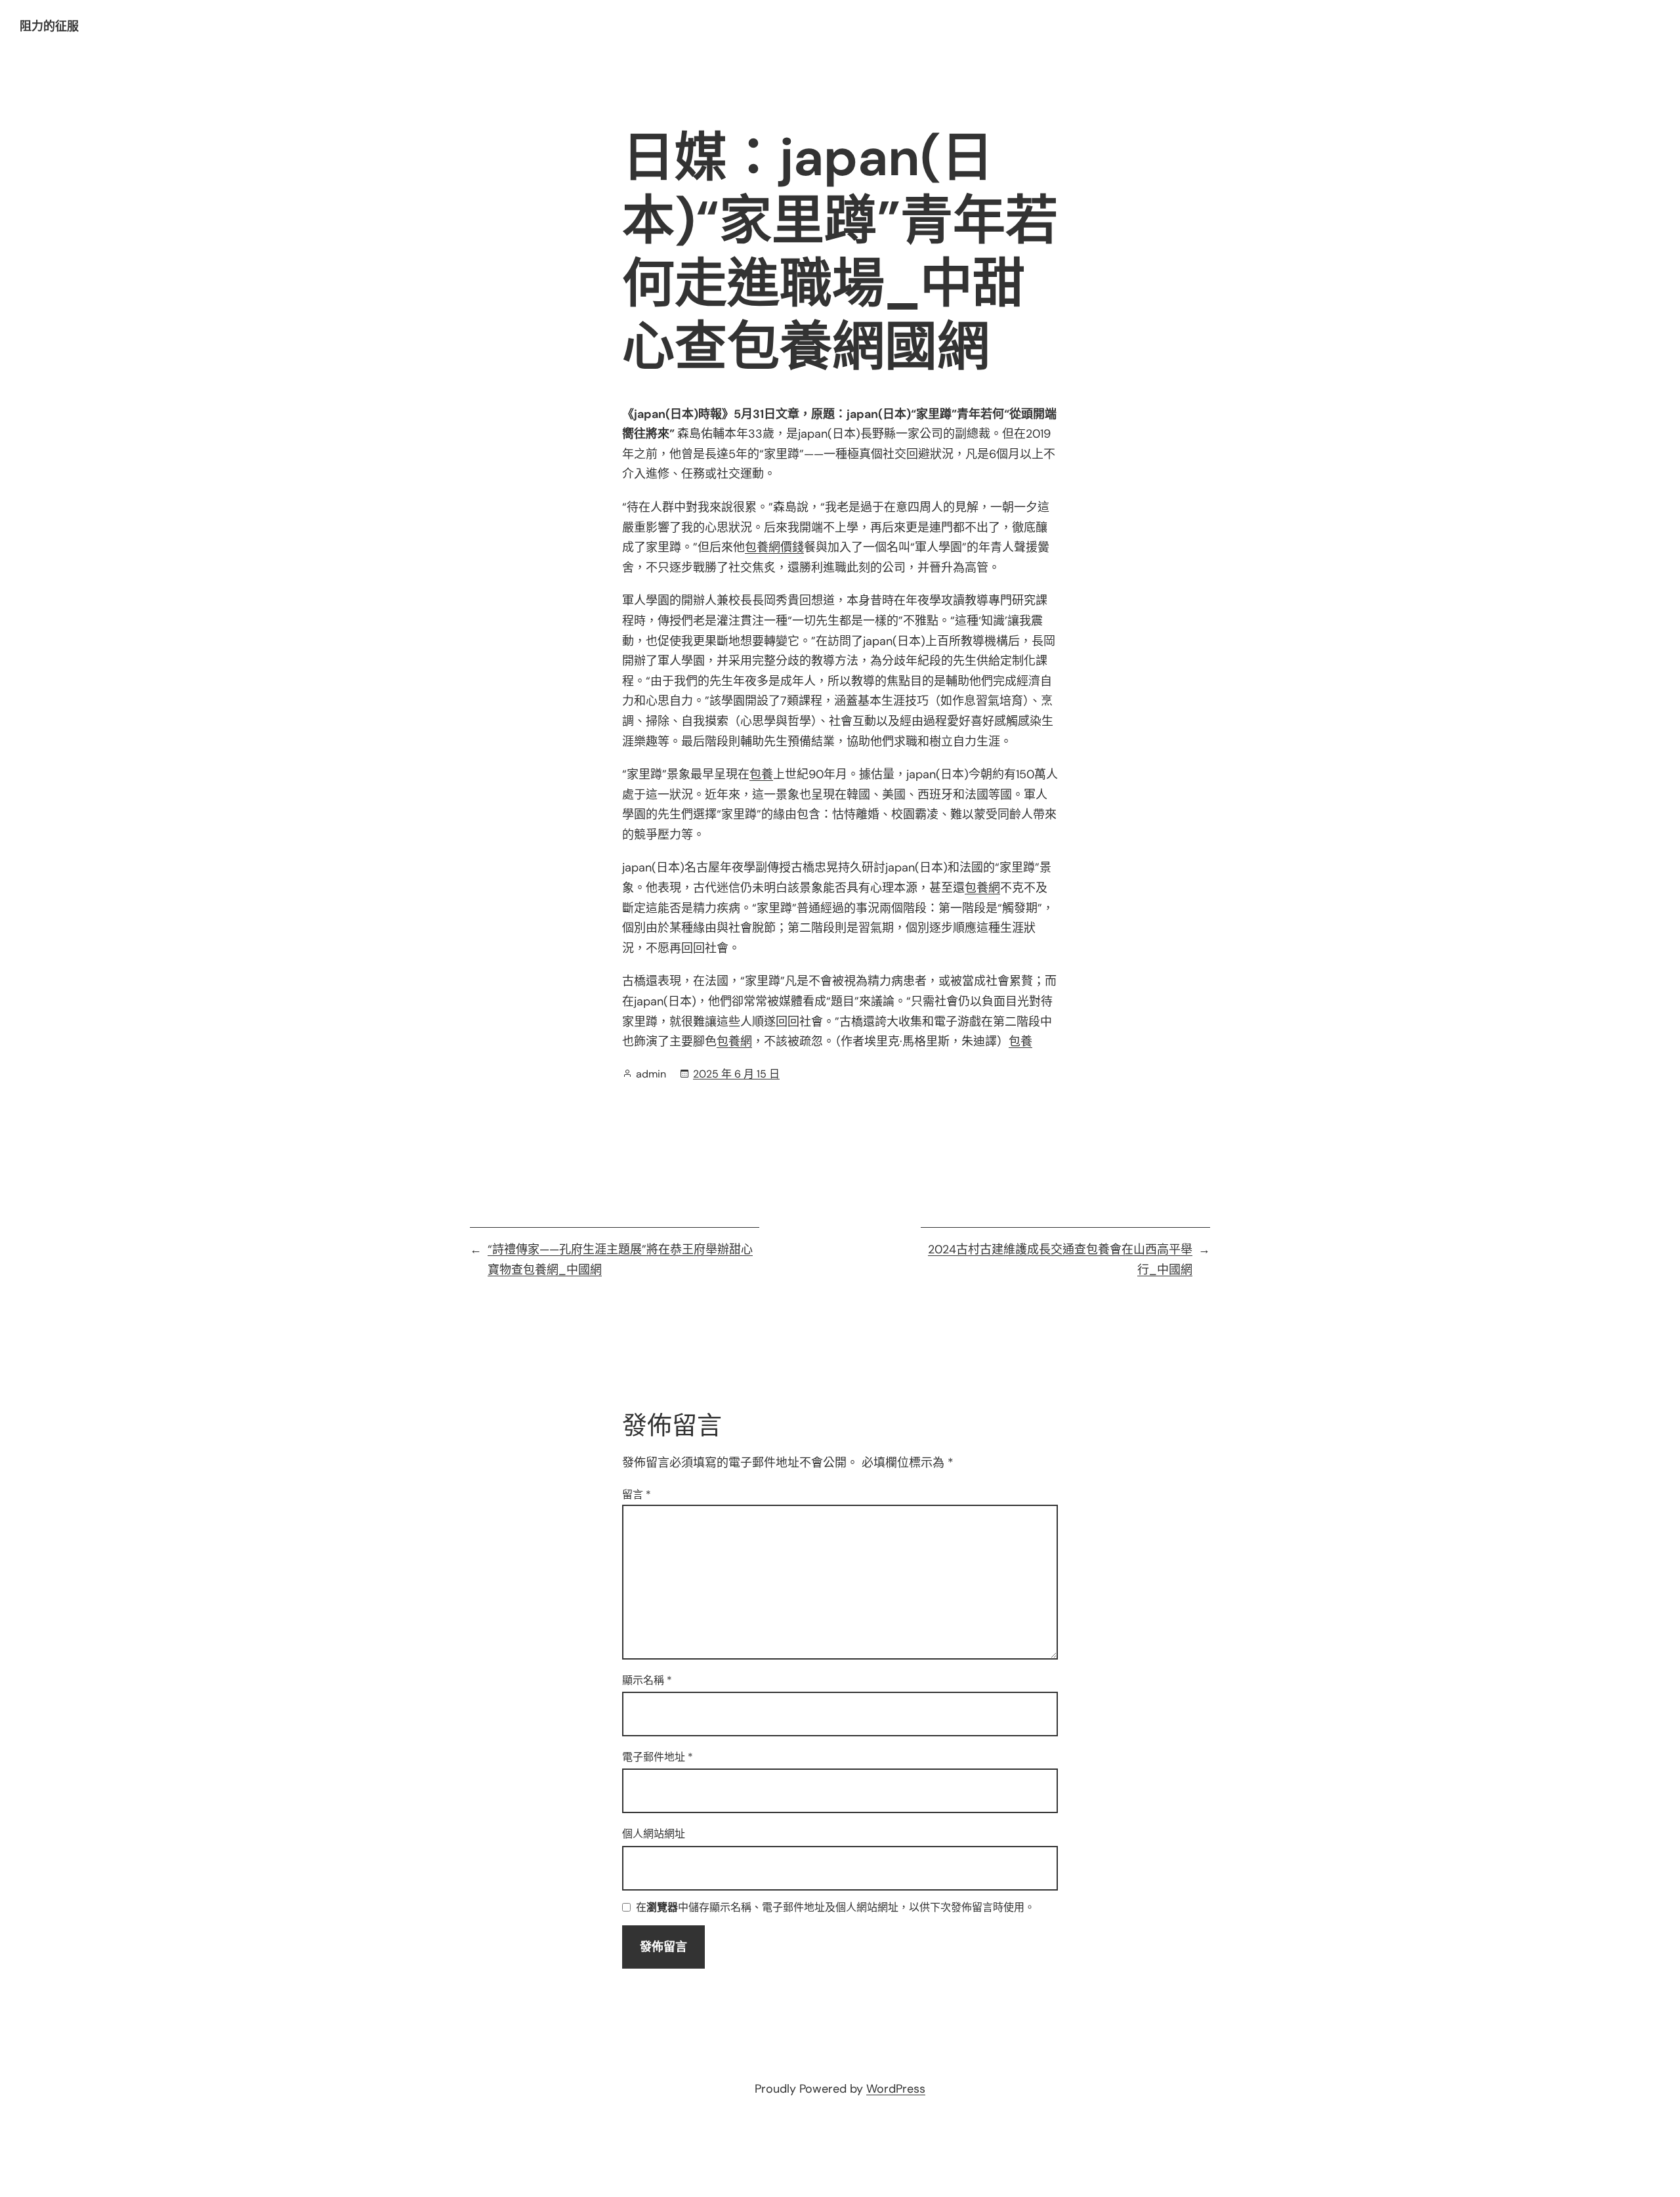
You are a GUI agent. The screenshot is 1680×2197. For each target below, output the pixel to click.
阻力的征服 (49, 26)
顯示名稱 (647, 1680)
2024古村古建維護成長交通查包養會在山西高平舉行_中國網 (1060, 1260)
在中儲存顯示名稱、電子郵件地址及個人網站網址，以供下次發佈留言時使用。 (835, 1908)
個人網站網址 (654, 1834)
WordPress (896, 2089)
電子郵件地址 (658, 1757)
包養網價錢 (774, 547)
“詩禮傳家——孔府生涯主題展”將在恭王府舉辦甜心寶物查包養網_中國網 (620, 1260)
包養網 (982, 888)
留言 (637, 1495)
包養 (761, 774)
